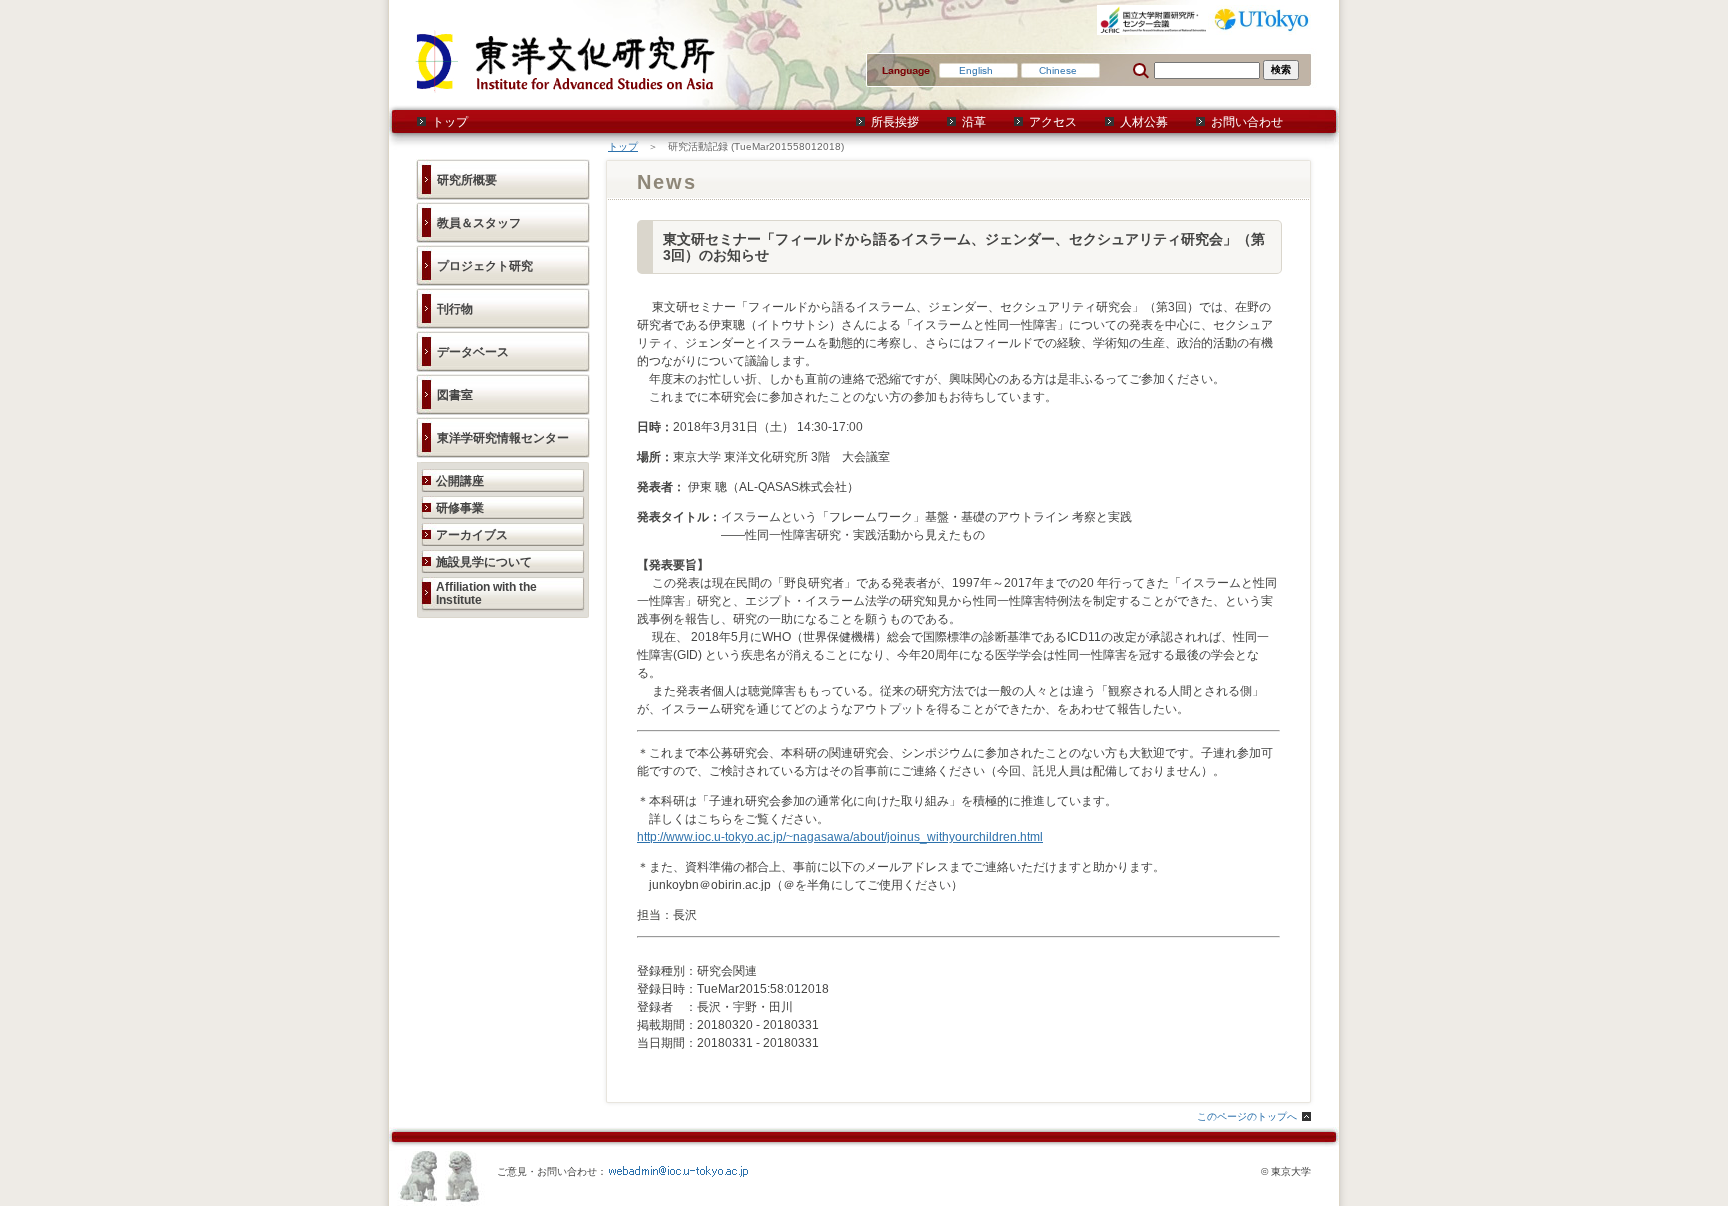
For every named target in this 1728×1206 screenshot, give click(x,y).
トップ (450, 122)
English (976, 70)
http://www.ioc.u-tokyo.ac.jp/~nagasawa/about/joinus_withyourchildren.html (840, 837)
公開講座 (460, 481)
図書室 (455, 395)
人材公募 (1144, 122)
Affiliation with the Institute (486, 593)
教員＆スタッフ (479, 223)
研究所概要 (467, 180)
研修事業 (460, 508)
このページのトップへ (1247, 1116)
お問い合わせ (1247, 122)
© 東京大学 (1286, 1171)
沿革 (974, 122)
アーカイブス (472, 535)
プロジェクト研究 (485, 266)
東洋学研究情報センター (503, 438)
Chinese (1058, 70)
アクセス (1053, 122)
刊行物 (455, 309)
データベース (473, 352)
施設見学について (484, 562)
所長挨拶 (895, 122)
